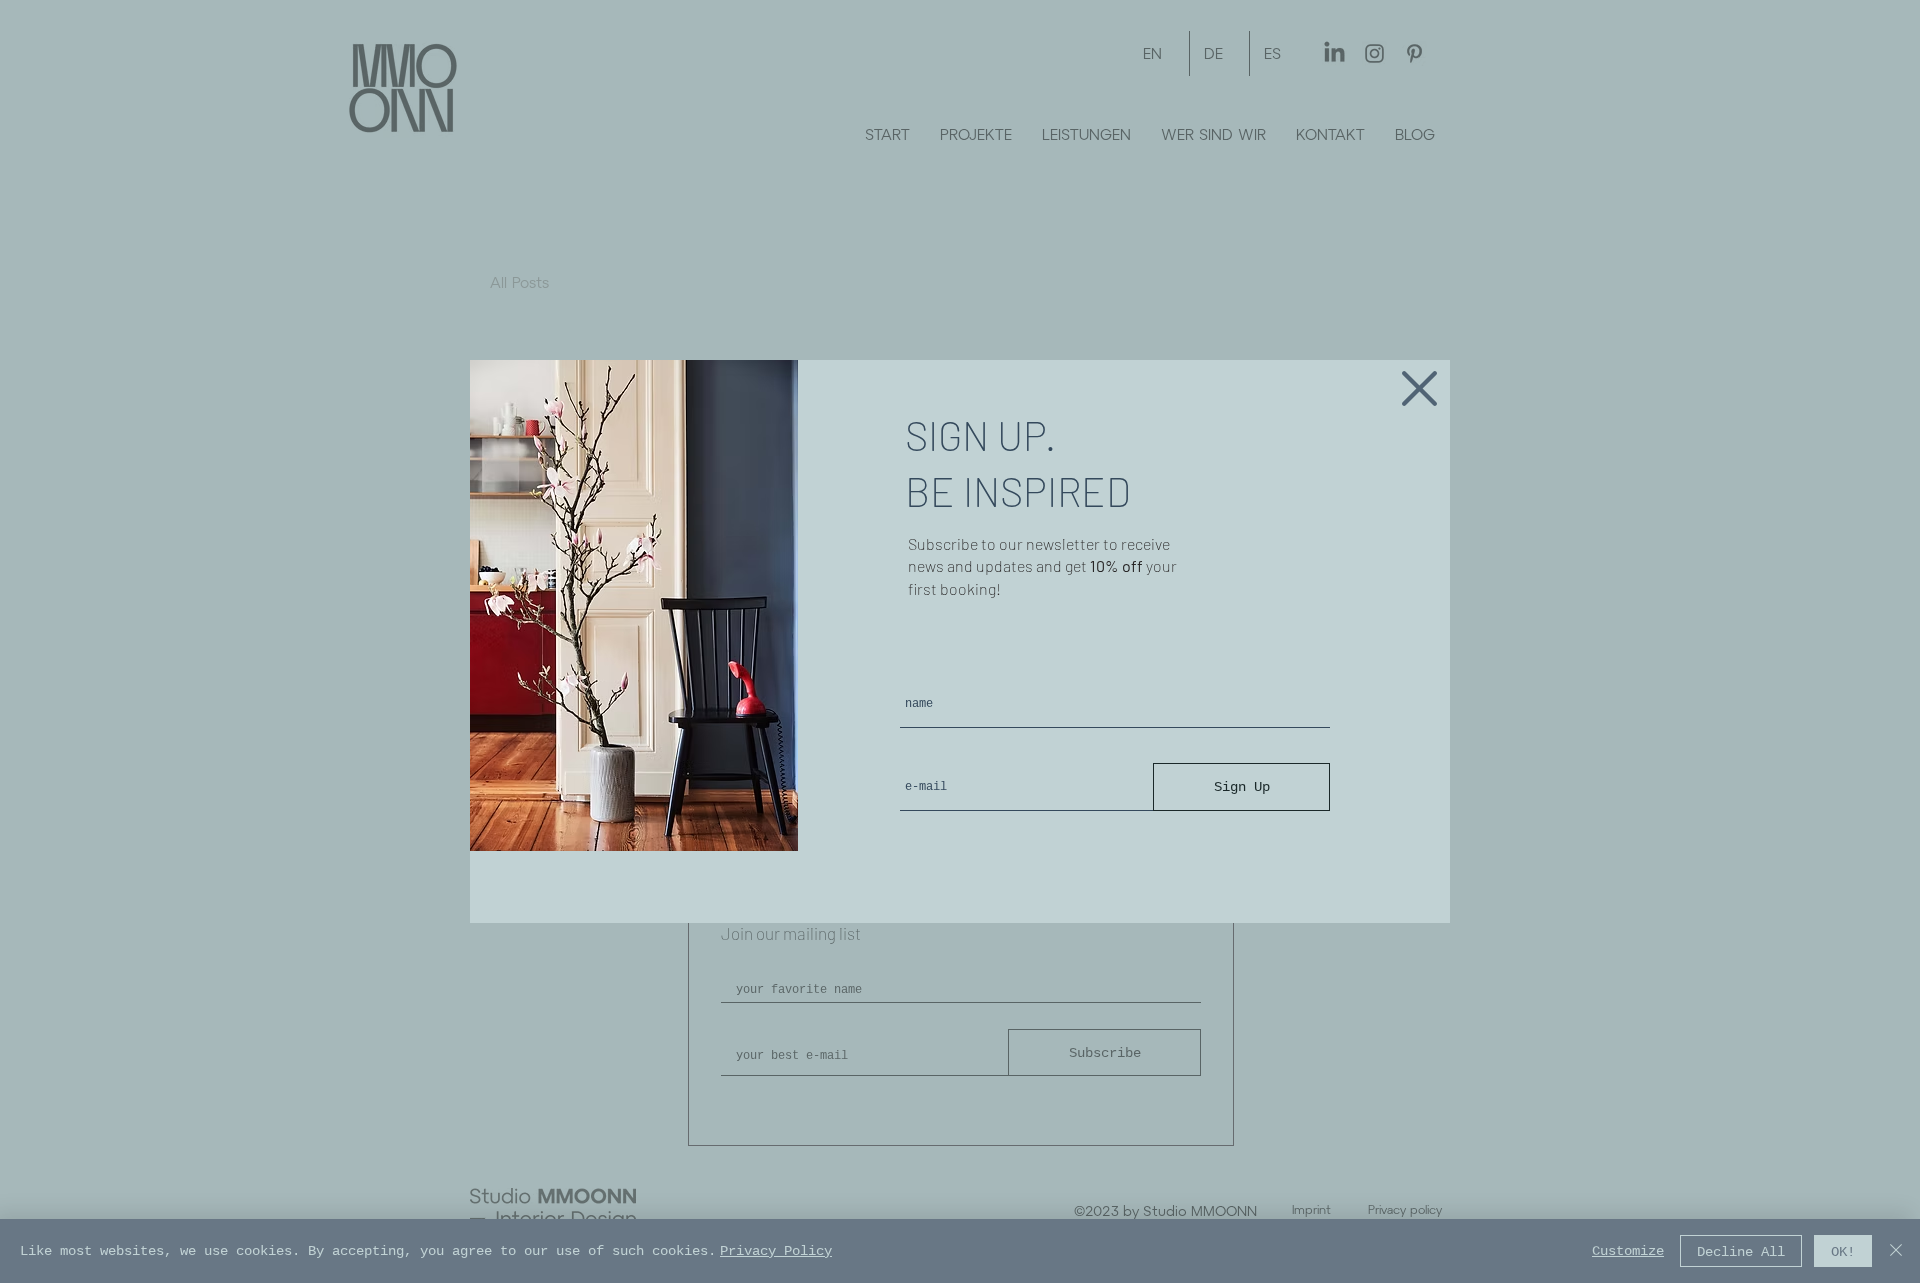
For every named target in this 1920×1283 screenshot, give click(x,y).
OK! (1843, 1251)
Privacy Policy (776, 1250)
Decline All (1741, 1251)
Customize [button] (1628, 1250)
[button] (1419, 388)
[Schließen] (1896, 1251)
